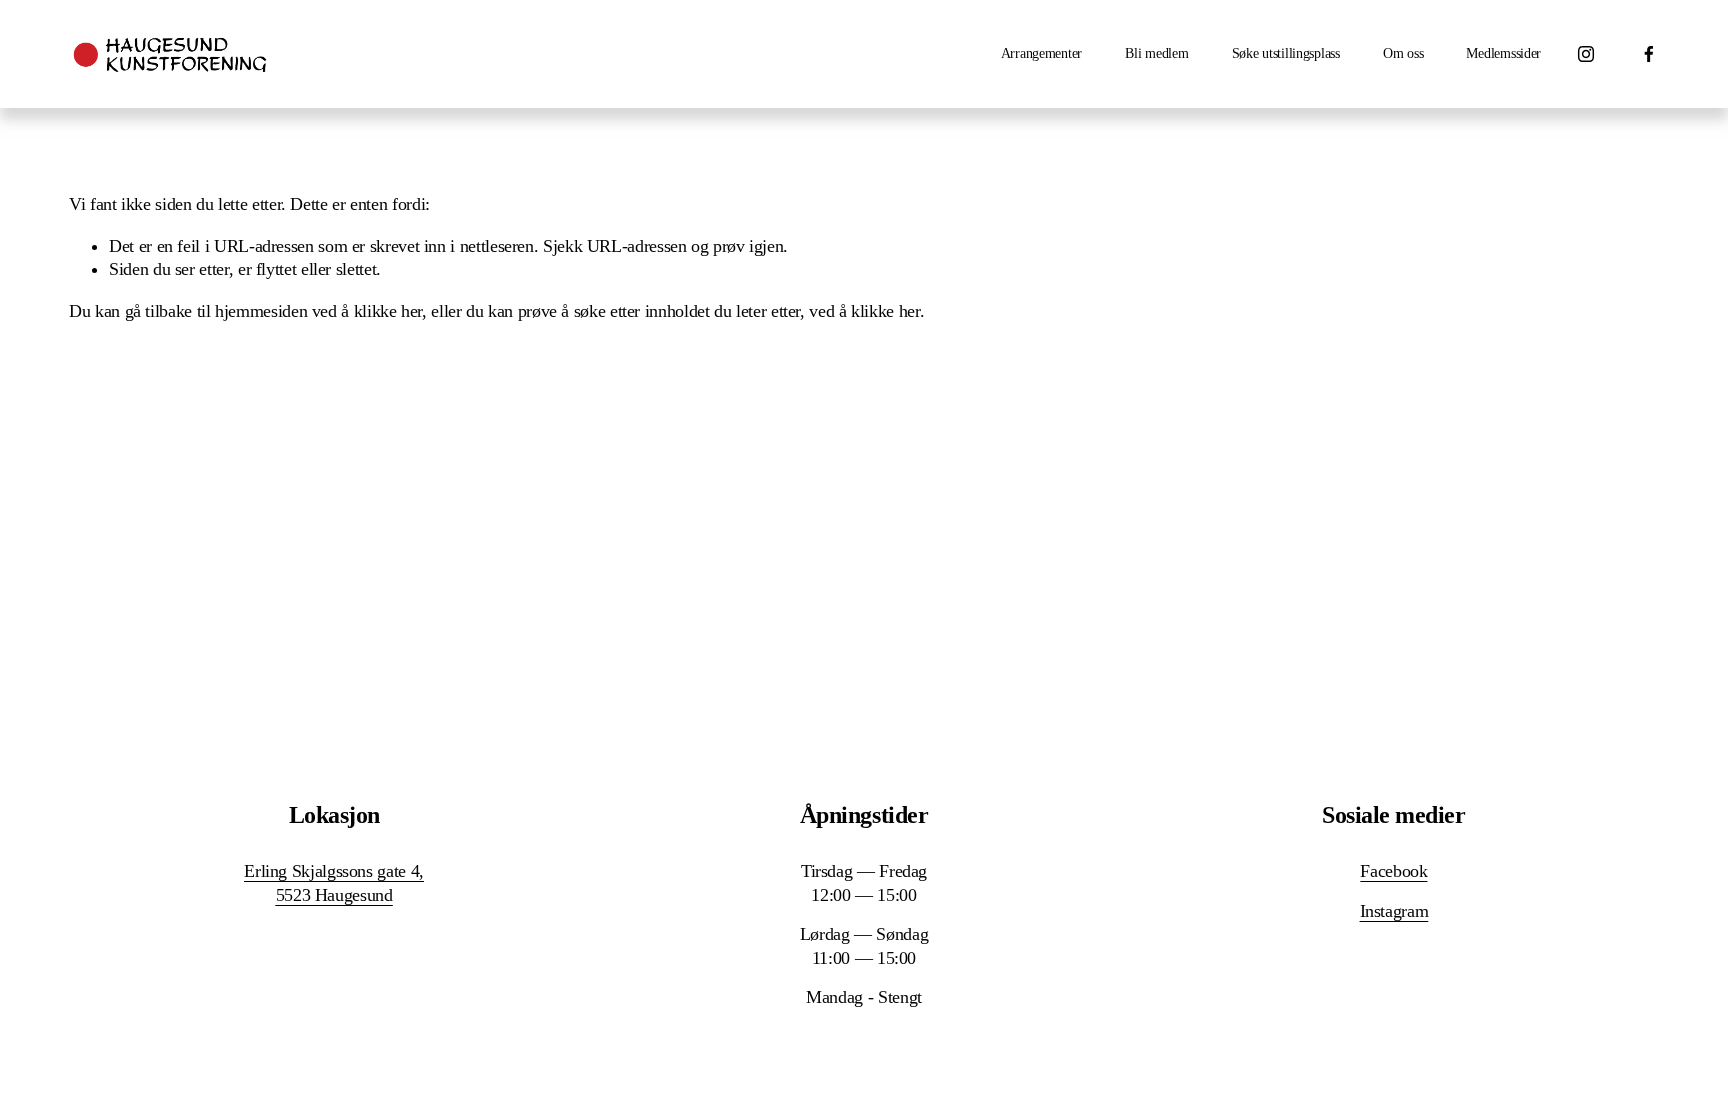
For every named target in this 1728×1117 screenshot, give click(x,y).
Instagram (1394, 911)
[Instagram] (1586, 54)
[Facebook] (1649, 54)
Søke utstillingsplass (1286, 53)
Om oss (1403, 53)
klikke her (388, 311)
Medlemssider (1503, 53)
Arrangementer (1041, 53)
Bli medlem (1156, 53)
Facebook (1393, 871)
